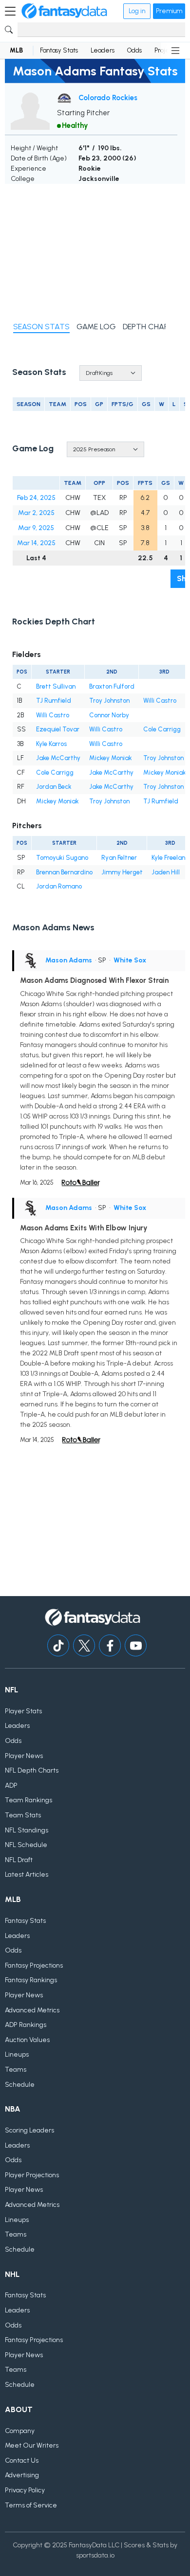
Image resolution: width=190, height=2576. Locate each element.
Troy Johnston (109, 701)
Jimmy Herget (122, 872)
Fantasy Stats (59, 50)
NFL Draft (19, 1860)
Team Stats (23, 1815)
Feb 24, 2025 (36, 498)
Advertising (22, 2475)
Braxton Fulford (112, 686)
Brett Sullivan (56, 686)
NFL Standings (27, 1830)
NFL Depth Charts (32, 1770)
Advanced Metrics (32, 2010)
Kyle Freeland (171, 858)
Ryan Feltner (119, 858)
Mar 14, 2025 (36, 543)
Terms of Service (31, 2505)
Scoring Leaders (29, 2130)
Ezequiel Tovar (58, 729)
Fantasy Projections (34, 1965)
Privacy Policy (25, 2490)
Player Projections (32, 2175)
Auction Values (27, 2040)
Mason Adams (69, 960)
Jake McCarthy (58, 758)
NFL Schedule (26, 1845)
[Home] (64, 11)
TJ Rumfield (54, 701)
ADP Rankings (26, 2025)
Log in (137, 11)
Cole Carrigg (162, 729)
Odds (134, 50)
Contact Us (22, 2461)
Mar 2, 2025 (36, 513)
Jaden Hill (166, 872)
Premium (169, 11)
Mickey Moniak (111, 758)
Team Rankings (28, 1800)
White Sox (130, 960)
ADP (11, 1785)
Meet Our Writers (32, 2445)
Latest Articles (27, 1874)
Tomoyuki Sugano (62, 858)
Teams (16, 2070)
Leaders (103, 50)
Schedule (20, 2085)
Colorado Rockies (108, 98)
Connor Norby (109, 715)
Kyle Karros (51, 744)
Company (20, 2431)
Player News (24, 1756)
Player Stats (23, 1711)
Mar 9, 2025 (36, 528)
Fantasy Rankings (31, 1980)
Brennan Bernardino (64, 872)
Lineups (17, 2054)
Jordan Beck (54, 787)
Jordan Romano (59, 886)
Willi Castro (160, 701)
